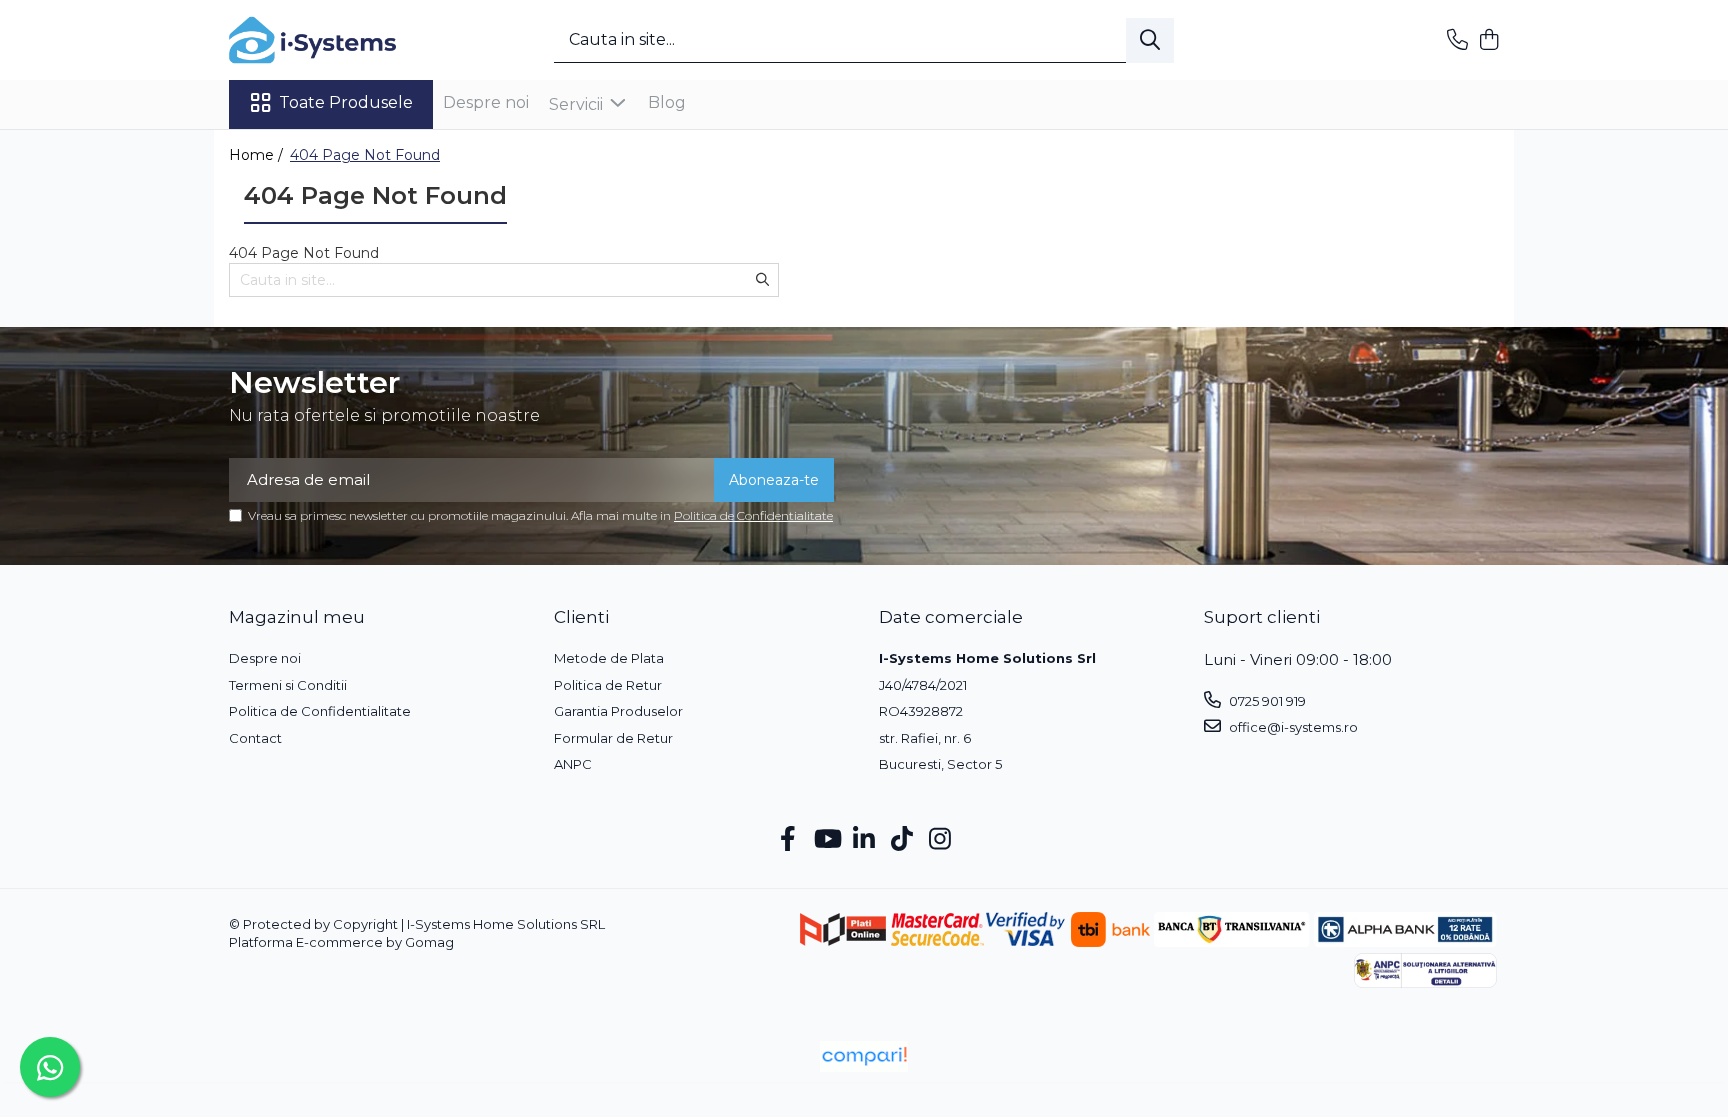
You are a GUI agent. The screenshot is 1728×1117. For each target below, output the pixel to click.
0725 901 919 (1266, 701)
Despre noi (486, 102)
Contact (255, 738)
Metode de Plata (609, 658)
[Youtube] (826, 840)
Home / (258, 155)
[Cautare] (1150, 40)
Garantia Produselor (618, 711)
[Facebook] (788, 840)
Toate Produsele (346, 102)
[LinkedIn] (864, 840)
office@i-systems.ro (1292, 727)
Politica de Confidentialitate (753, 515)
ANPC (573, 764)
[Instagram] (940, 840)
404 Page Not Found (365, 155)
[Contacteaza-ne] (1457, 40)
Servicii (578, 104)
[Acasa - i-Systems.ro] (329, 40)
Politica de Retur (608, 685)
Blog (667, 102)
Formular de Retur (613, 738)
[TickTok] (902, 840)
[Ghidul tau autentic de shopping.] (864, 1056)
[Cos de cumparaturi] (1488, 40)
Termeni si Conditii (288, 685)
